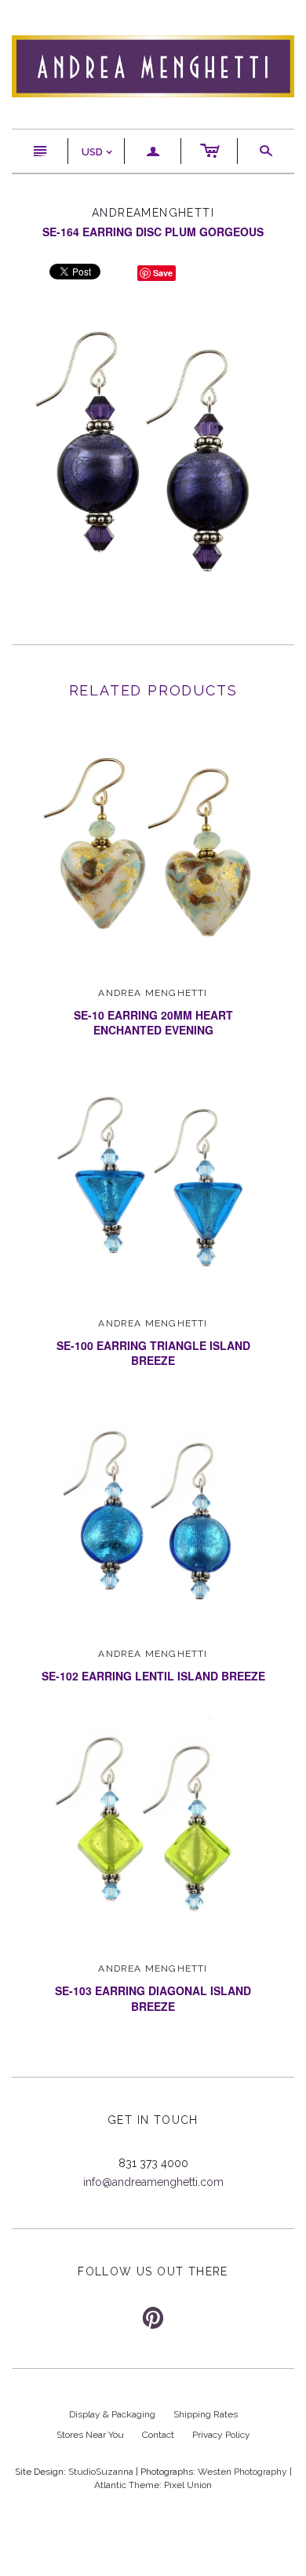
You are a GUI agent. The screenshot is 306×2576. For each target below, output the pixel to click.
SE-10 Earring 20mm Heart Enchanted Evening (153, 1023)
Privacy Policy (221, 2435)
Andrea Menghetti (153, 993)
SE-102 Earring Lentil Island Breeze (153, 1676)
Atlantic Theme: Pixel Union (153, 2485)
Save (163, 273)
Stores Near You (90, 2435)
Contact (158, 2435)
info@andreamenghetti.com (153, 2182)
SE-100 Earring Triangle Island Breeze (153, 1353)
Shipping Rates (206, 2414)
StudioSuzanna (101, 2472)
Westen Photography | (245, 2472)
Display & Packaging (112, 2414)
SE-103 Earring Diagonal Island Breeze (153, 1998)
